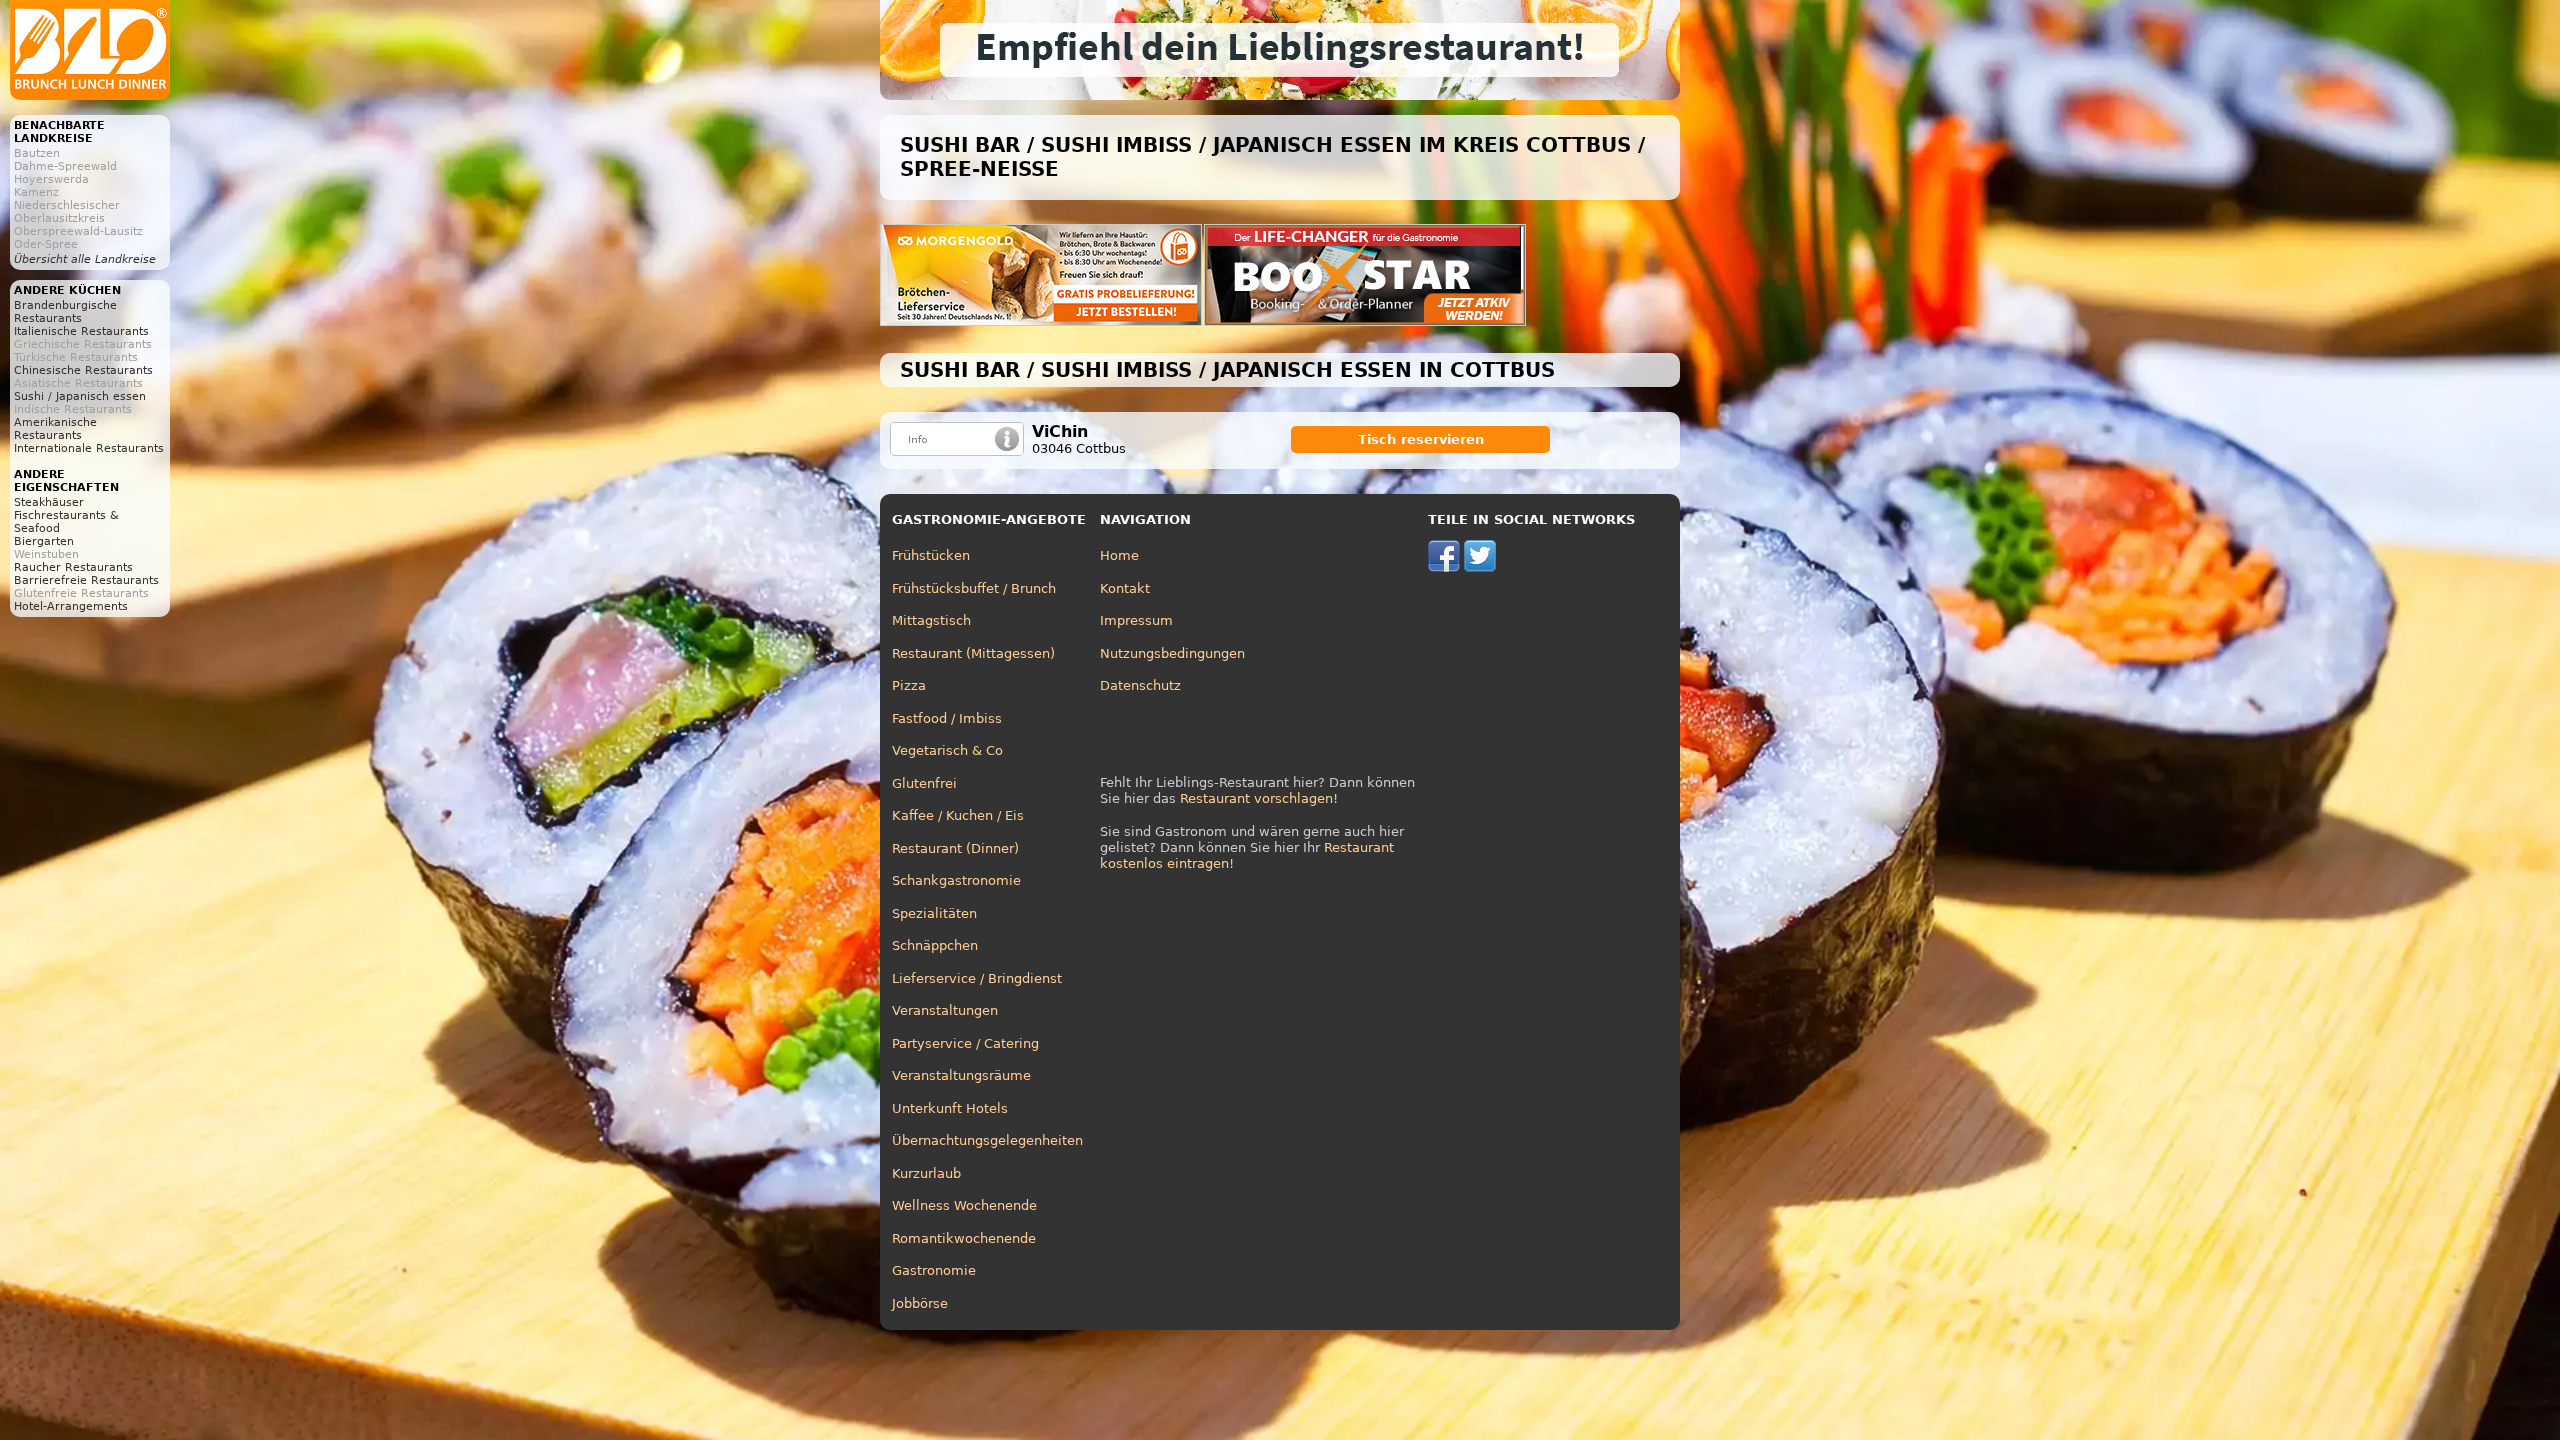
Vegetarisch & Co (947, 750)
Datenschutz (1140, 685)
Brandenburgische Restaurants (65, 312)
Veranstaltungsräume (961, 1075)
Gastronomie (934, 1270)
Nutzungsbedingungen (1172, 653)
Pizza (909, 685)
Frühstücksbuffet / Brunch (974, 588)
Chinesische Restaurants (83, 370)
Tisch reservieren (1421, 439)
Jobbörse (920, 1303)
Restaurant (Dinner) (955, 848)
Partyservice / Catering (965, 1043)
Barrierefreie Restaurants (86, 580)
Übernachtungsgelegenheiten (987, 1140)
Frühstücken (931, 555)
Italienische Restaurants (81, 331)
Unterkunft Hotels (950, 1108)
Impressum (1136, 620)
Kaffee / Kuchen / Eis (958, 815)
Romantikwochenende (964, 1238)
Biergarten (44, 541)
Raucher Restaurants (73, 567)
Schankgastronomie (956, 880)
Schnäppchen (935, 945)
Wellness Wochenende (964, 1205)
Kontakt (1125, 588)
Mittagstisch (931, 620)
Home (1119, 555)
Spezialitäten (934, 913)
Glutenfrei (924, 783)
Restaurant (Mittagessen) (973, 653)
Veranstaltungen (945, 1010)
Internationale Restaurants (89, 448)
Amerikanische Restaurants (55, 429)
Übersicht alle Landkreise (85, 259)
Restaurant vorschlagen (1256, 798)
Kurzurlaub (926, 1173)
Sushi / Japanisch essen (80, 396)
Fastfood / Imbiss (947, 718)
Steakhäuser (49, 502)
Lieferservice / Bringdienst (977, 978)
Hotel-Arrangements (71, 606)
